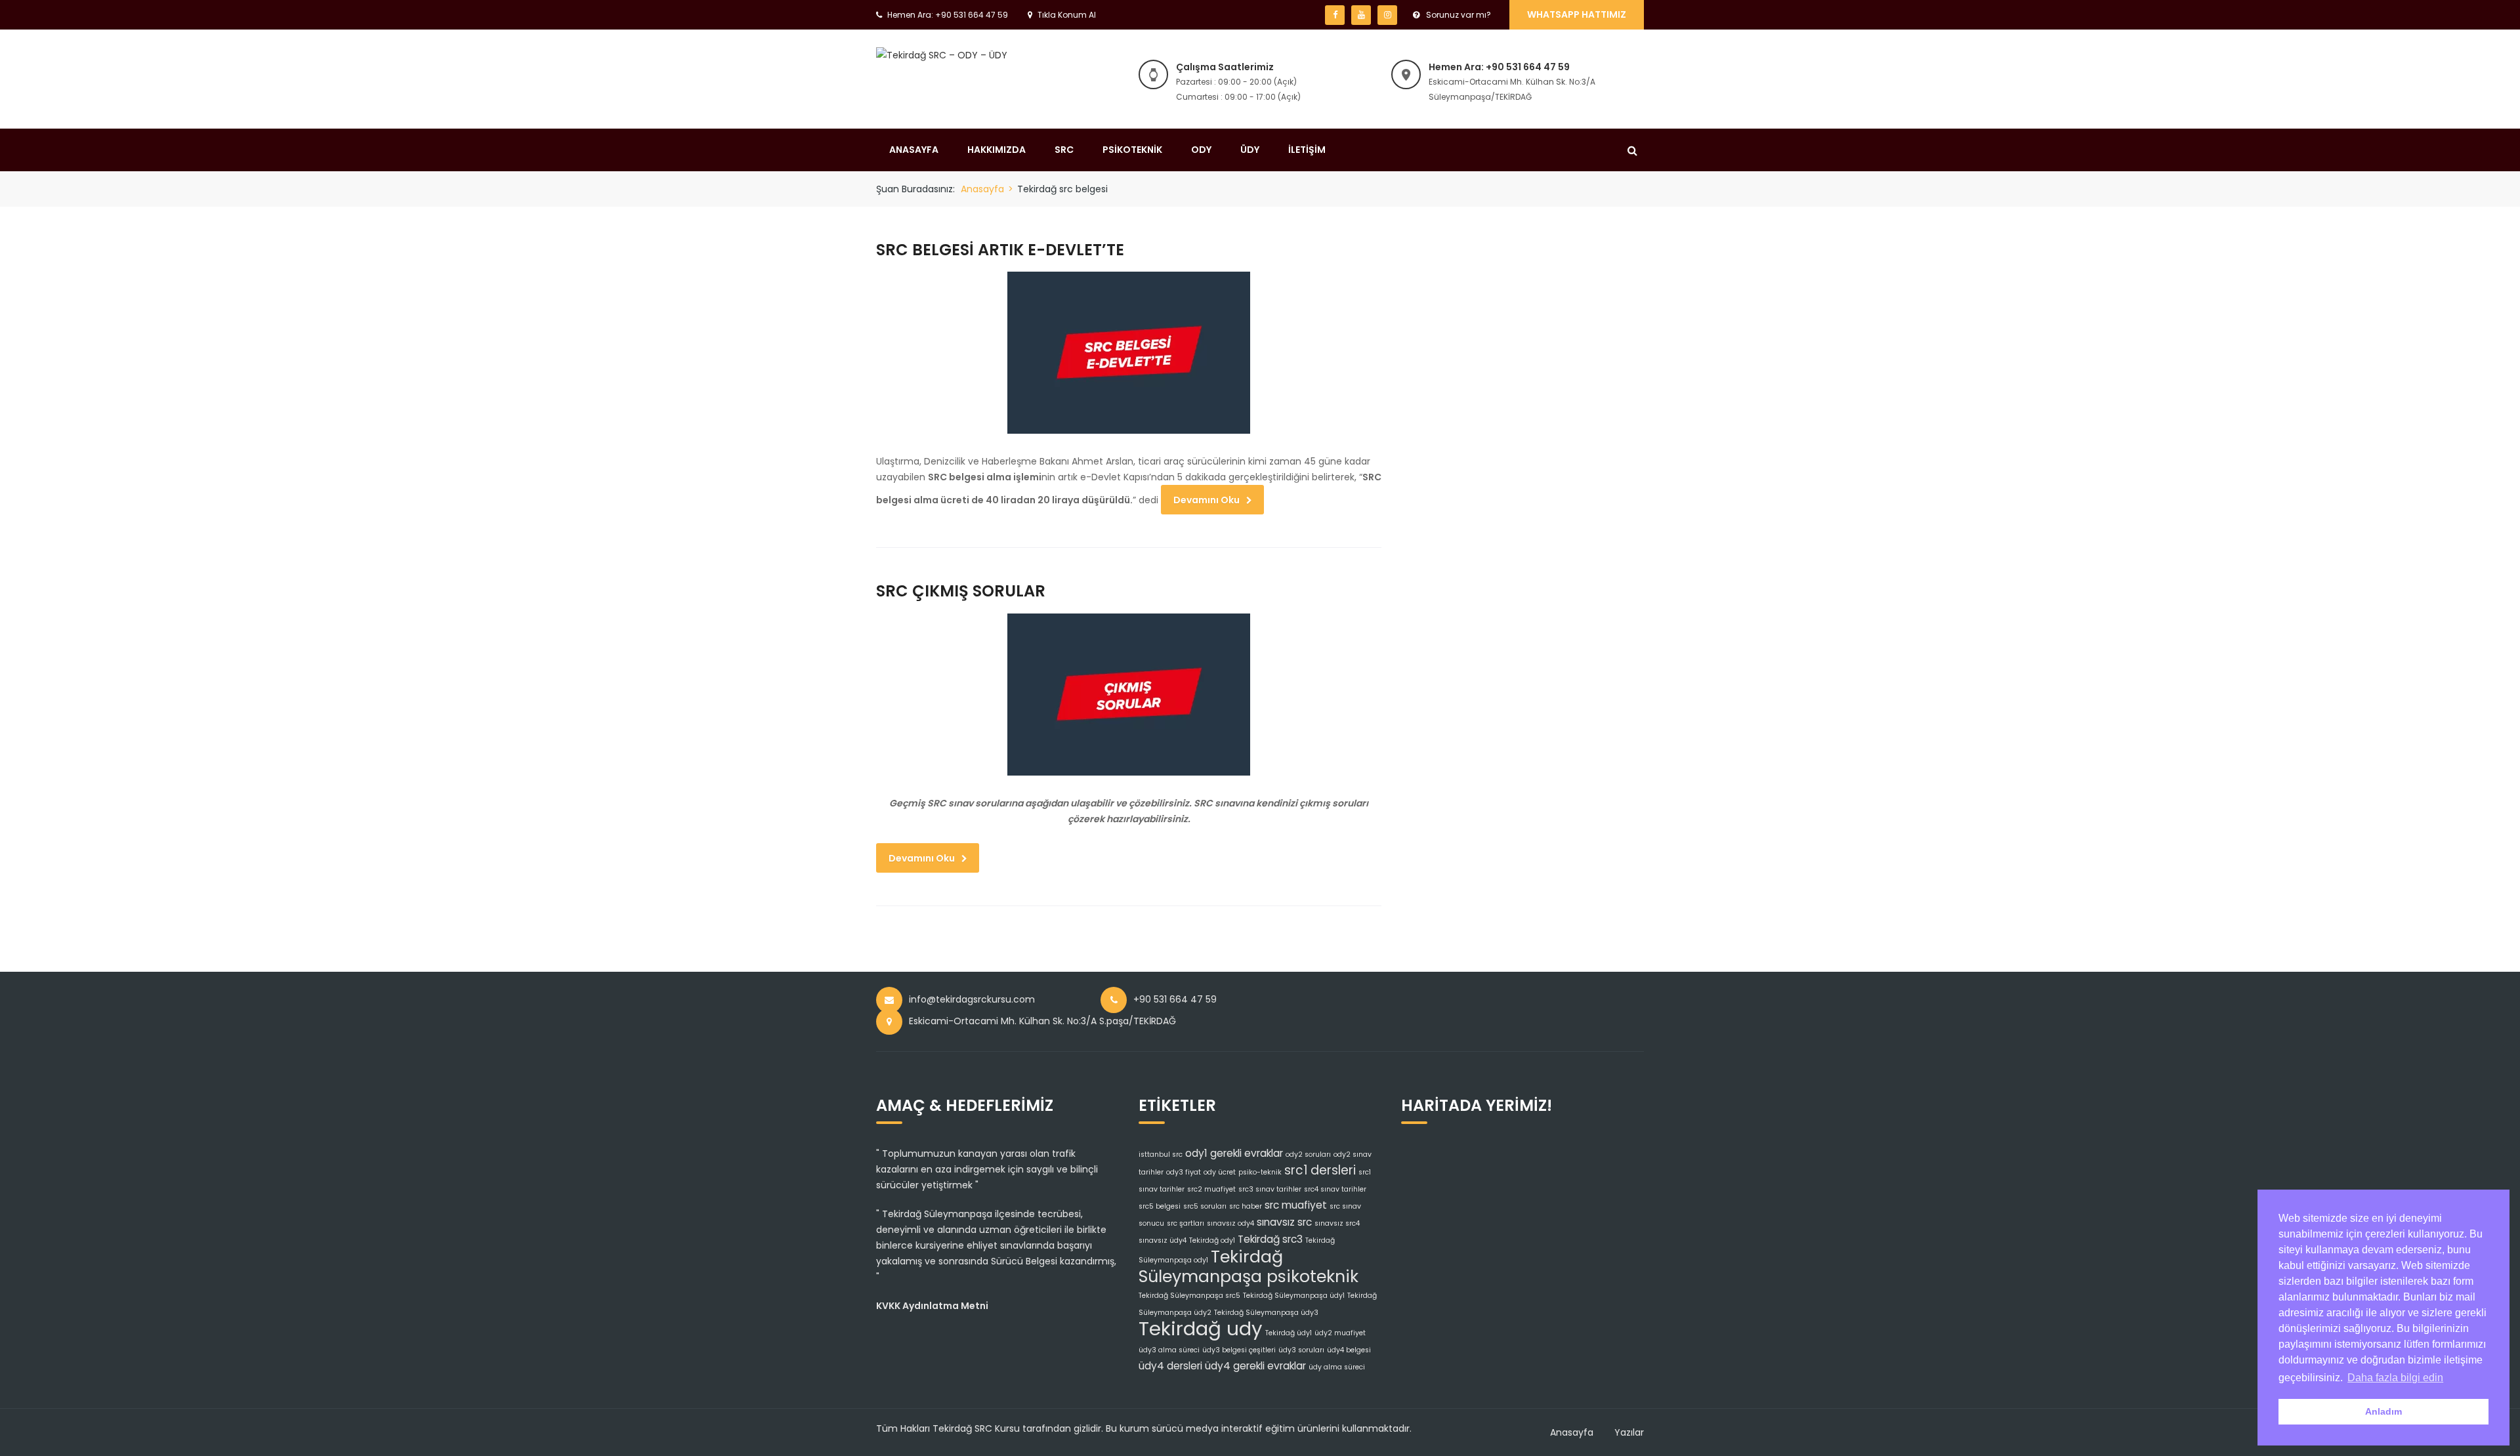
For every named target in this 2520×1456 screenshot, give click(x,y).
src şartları (1186, 1223)
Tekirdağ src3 (1270, 1239)
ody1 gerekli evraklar (1234, 1153)
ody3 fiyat (1184, 1172)
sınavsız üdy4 (1163, 1240)
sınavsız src (1284, 1222)
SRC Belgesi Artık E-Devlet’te (1000, 250)
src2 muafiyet (1211, 1189)
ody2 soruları (1308, 1154)
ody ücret (1220, 1172)
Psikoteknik (1132, 150)
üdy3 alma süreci (1169, 1350)
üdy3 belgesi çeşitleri (1239, 1350)
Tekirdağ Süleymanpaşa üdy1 (1294, 1296)
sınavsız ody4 (1230, 1223)
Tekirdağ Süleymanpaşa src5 (1189, 1296)
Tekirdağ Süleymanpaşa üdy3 (1266, 1313)
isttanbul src (1161, 1154)
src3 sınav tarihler (1270, 1189)
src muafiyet (1296, 1205)
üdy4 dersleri (1170, 1366)
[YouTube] (1361, 15)
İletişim (1307, 150)
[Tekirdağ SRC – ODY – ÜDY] (942, 54)
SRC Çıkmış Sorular (961, 591)
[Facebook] (1335, 15)
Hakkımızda (997, 150)
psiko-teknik (1260, 1172)
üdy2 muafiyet (1340, 1333)
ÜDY (1250, 150)
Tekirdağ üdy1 (1289, 1333)
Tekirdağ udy (1201, 1328)
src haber (1246, 1206)
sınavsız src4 (1337, 1223)
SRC (1064, 150)
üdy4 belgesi (1349, 1350)
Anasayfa (914, 150)
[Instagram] (1387, 15)
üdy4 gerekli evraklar (1255, 1366)
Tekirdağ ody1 (1212, 1240)
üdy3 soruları (1301, 1350)
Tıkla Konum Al (1067, 15)
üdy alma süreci (1337, 1367)
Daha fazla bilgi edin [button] (2395, 1378)
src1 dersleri (1320, 1170)
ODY (1201, 150)
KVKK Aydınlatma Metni (932, 1306)
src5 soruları (1205, 1206)
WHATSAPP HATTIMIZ (1577, 14)
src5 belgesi (1160, 1206)
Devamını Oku (1207, 500)
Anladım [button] (2383, 1411)
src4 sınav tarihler (1335, 1189)
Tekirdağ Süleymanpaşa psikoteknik (1249, 1266)
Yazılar (1629, 1432)
